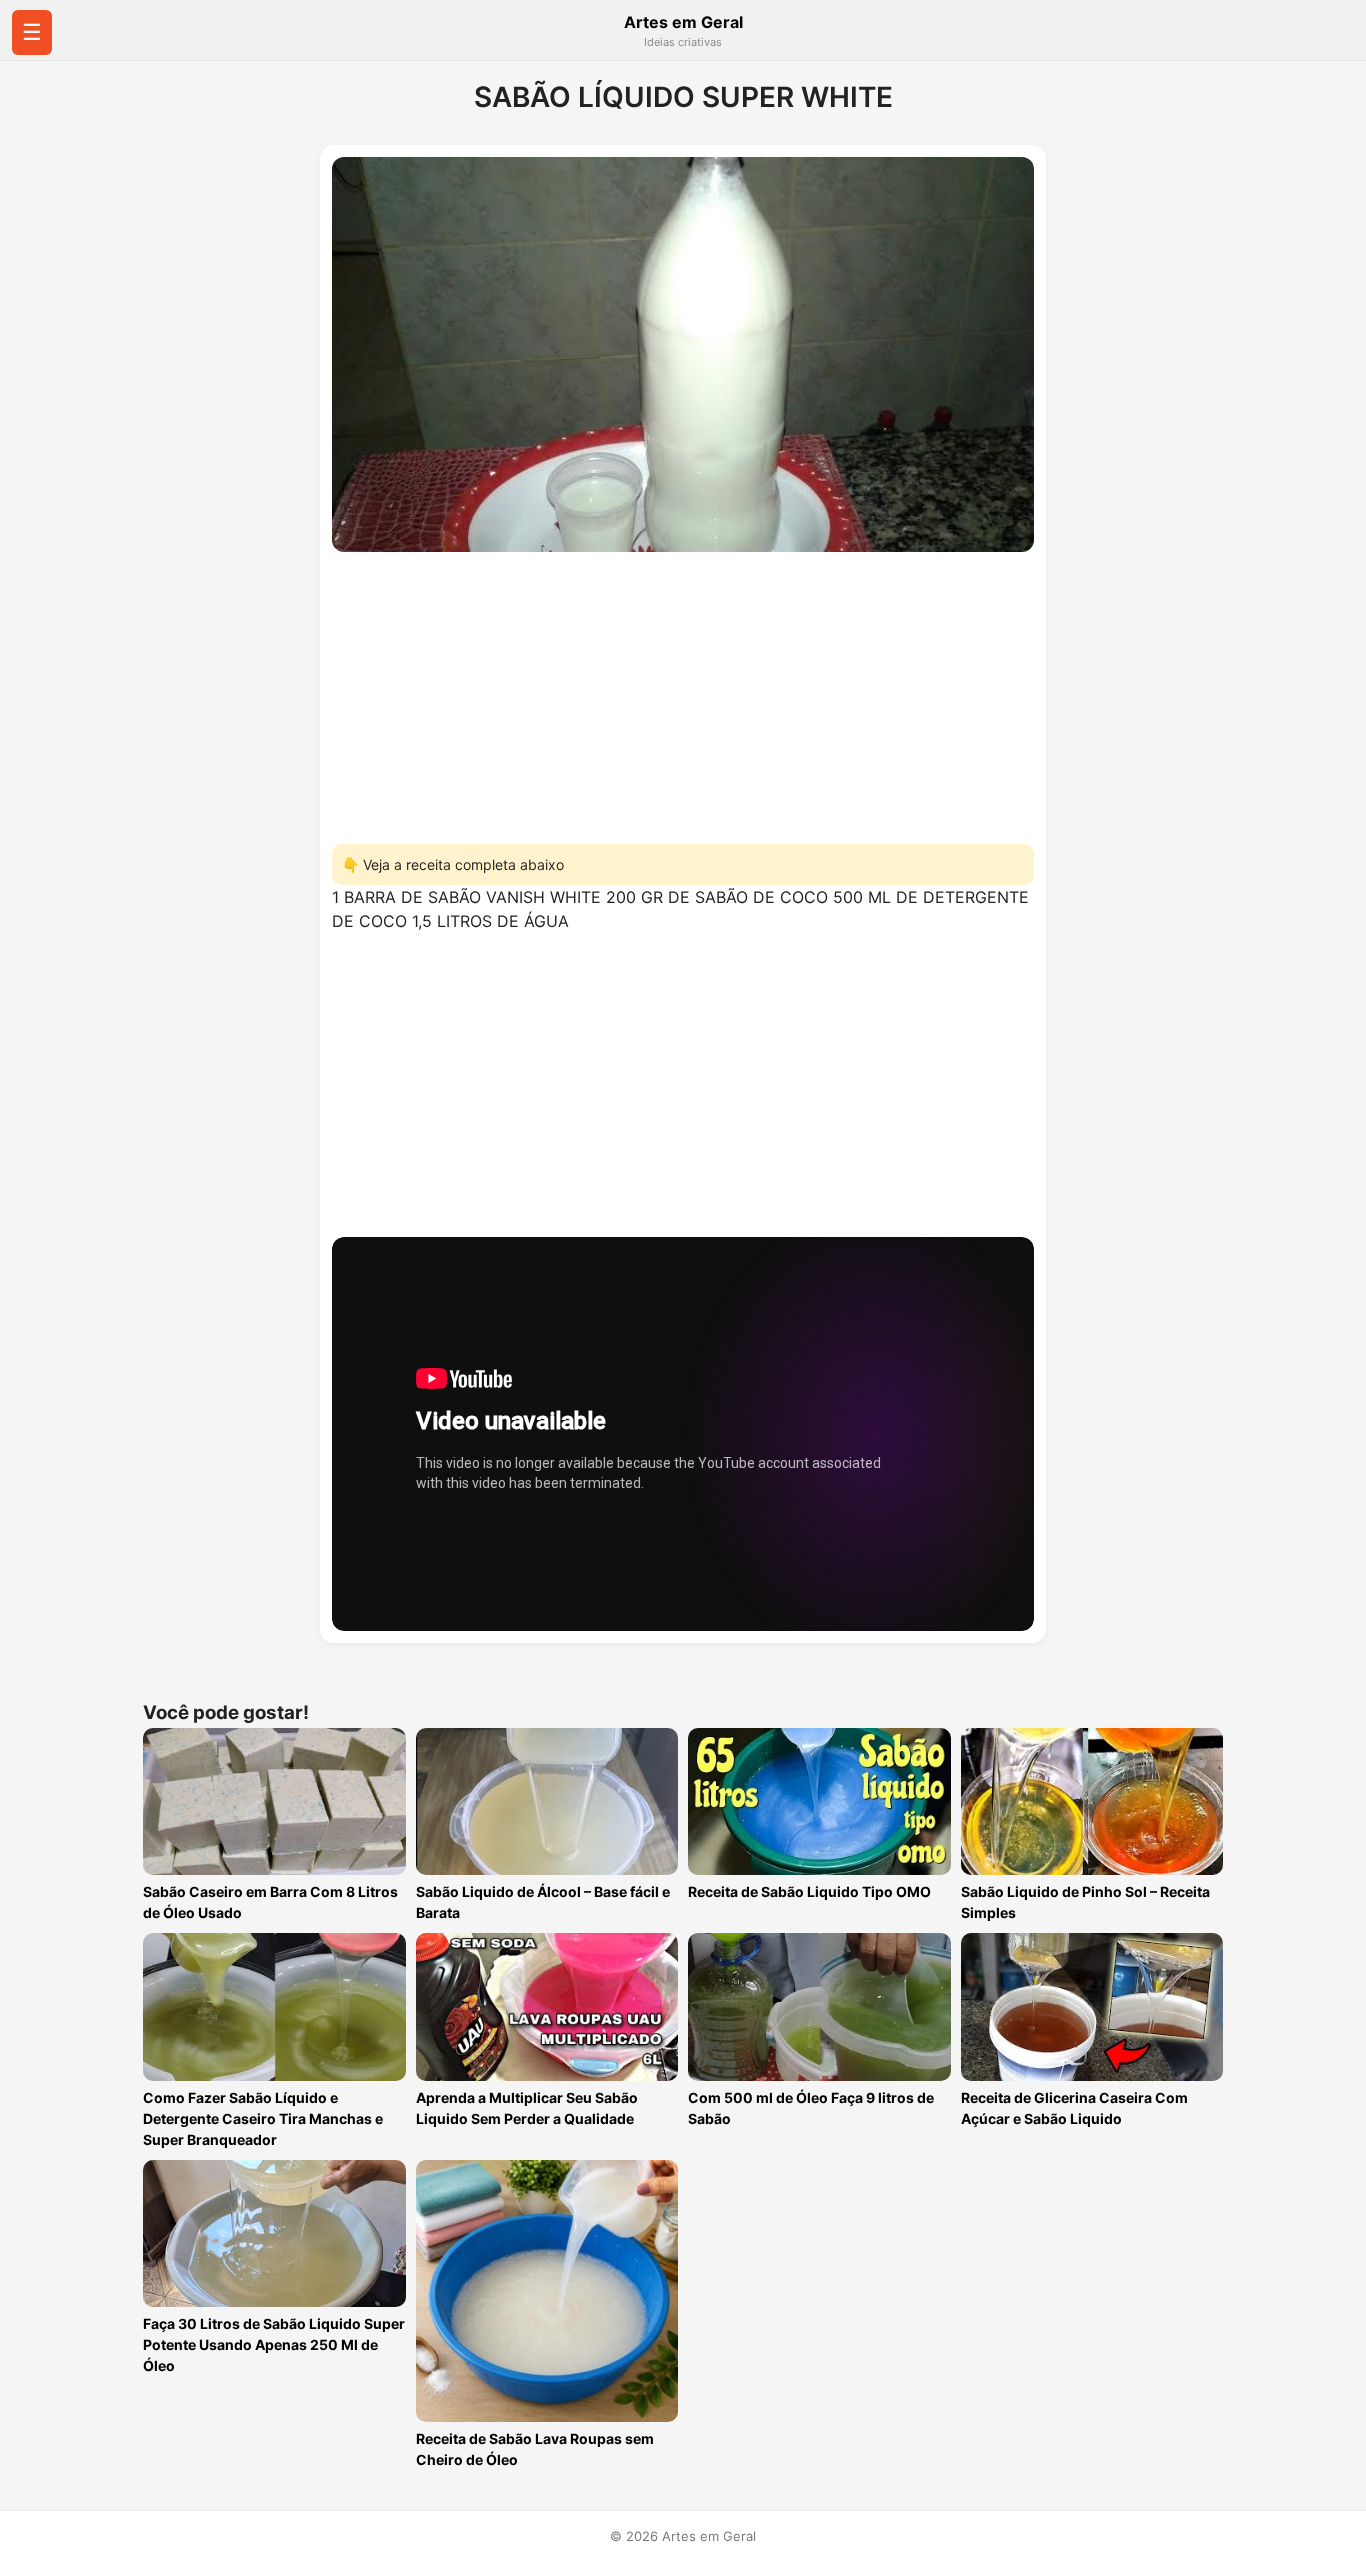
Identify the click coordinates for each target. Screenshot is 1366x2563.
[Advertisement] (683, 692)
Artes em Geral (683, 22)
